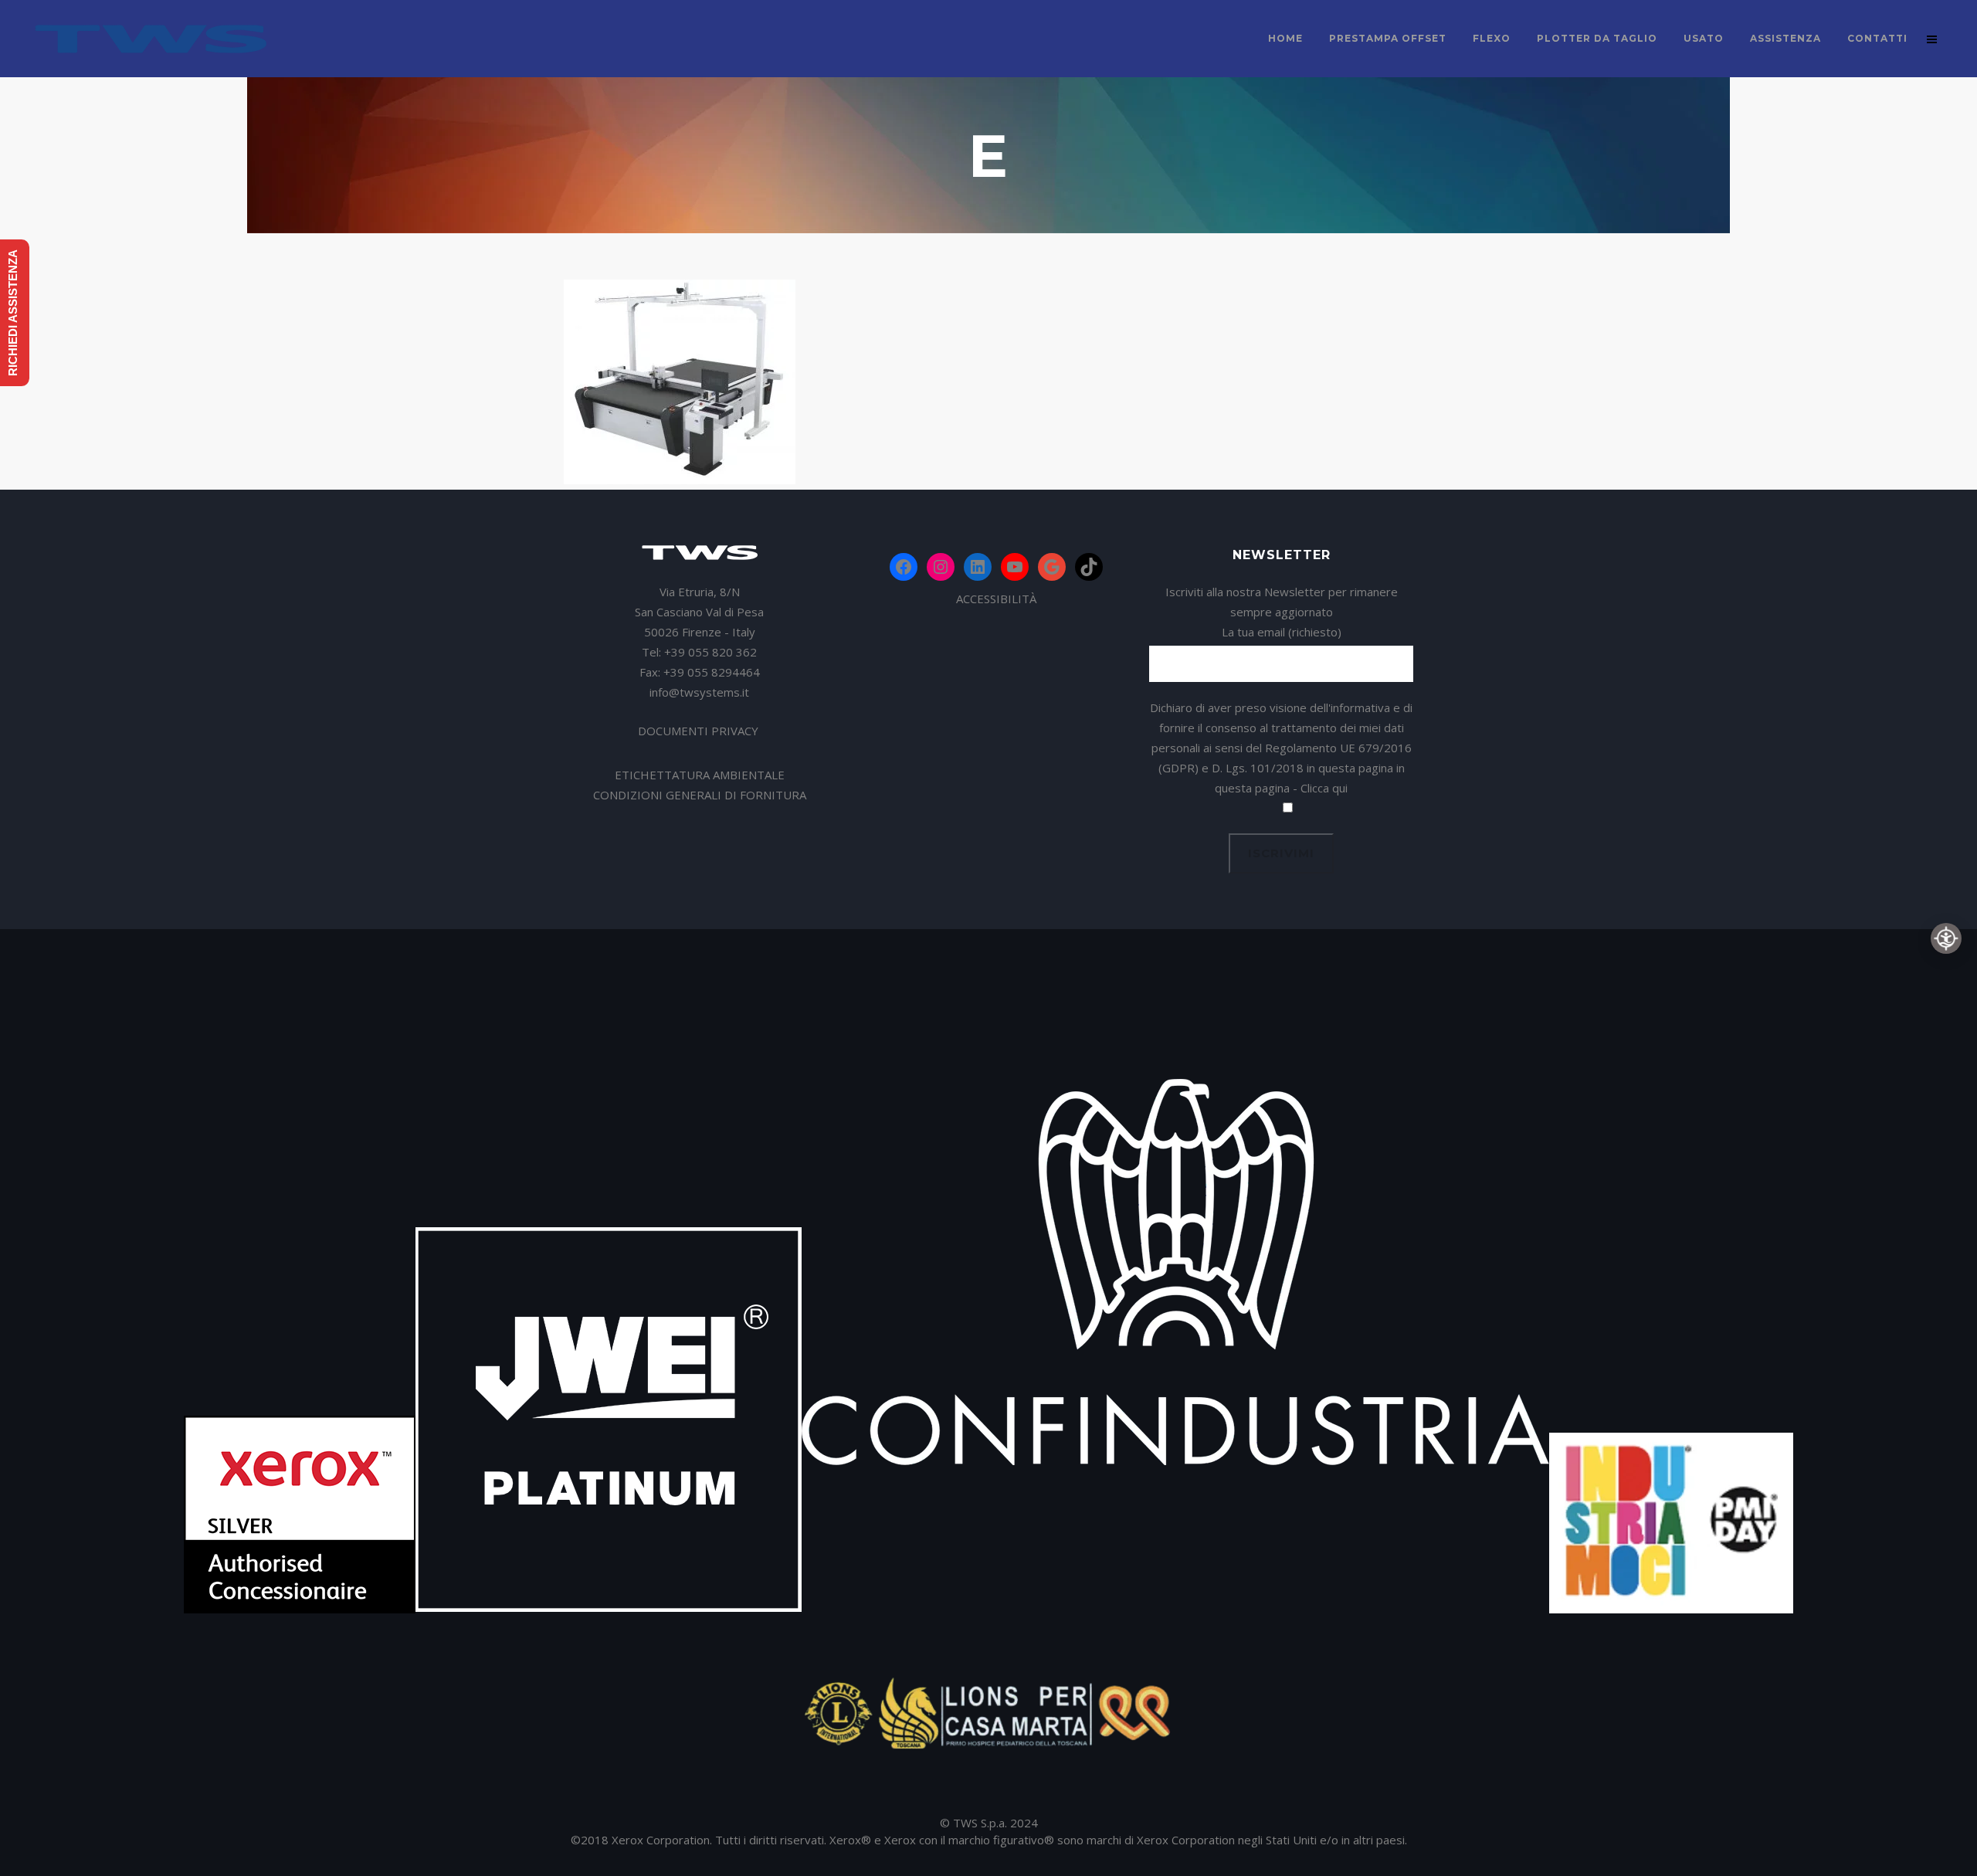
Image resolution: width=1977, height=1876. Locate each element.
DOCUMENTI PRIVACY (700, 731)
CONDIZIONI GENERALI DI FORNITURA (700, 795)
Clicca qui (1324, 788)
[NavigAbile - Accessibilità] (1946, 938)
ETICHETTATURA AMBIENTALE (700, 775)
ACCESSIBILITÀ (996, 599)
